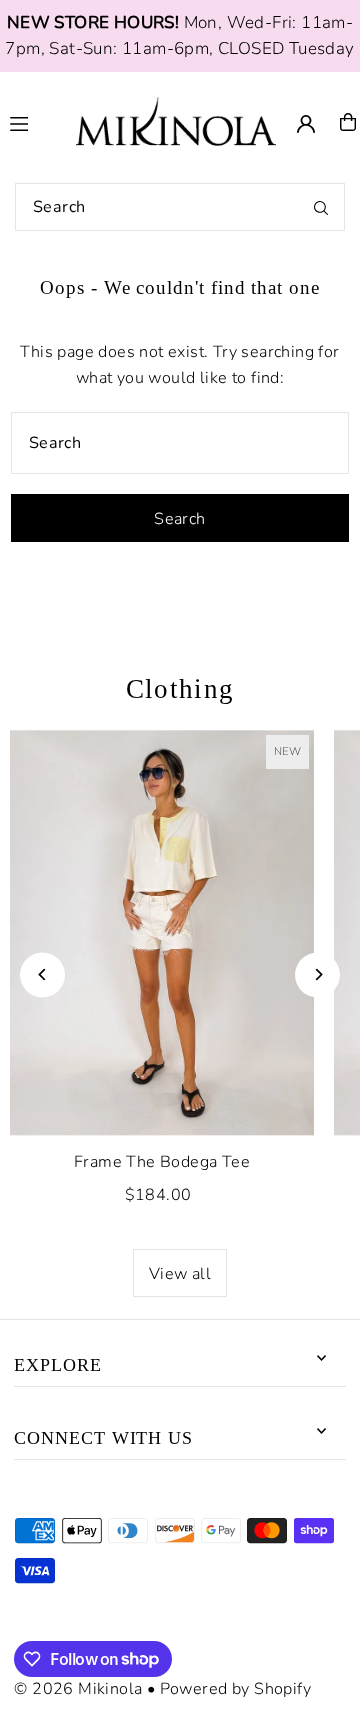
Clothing (180, 689)
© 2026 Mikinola (78, 1689)
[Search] (321, 207)
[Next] (317, 974)
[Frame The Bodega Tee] (162, 932)
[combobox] (180, 207)
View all (180, 1274)
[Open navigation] (34, 121)
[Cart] (348, 122)
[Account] (306, 124)
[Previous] (42, 974)
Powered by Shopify (235, 1689)
